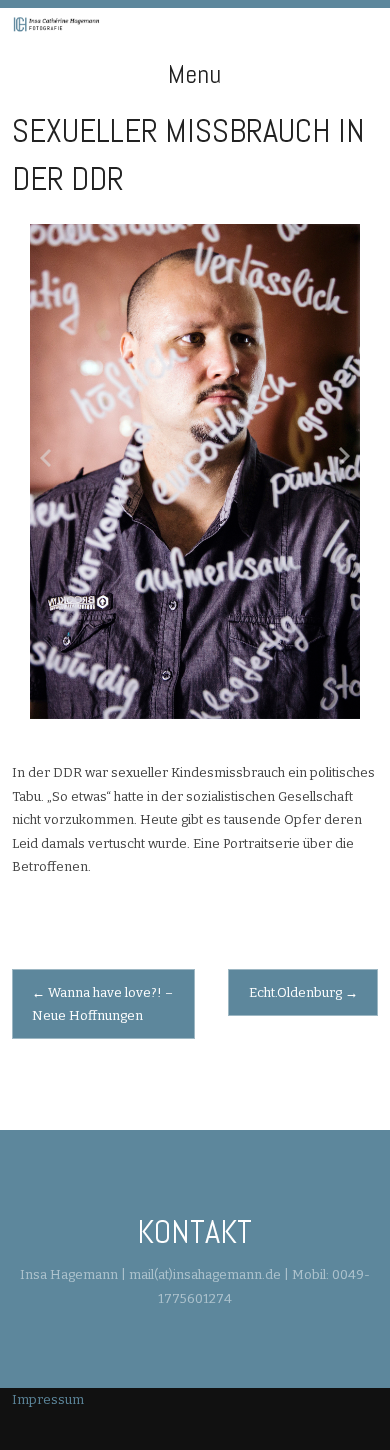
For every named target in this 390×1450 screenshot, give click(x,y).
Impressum (48, 1399)
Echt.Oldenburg (303, 992)
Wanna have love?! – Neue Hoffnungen (102, 1004)
